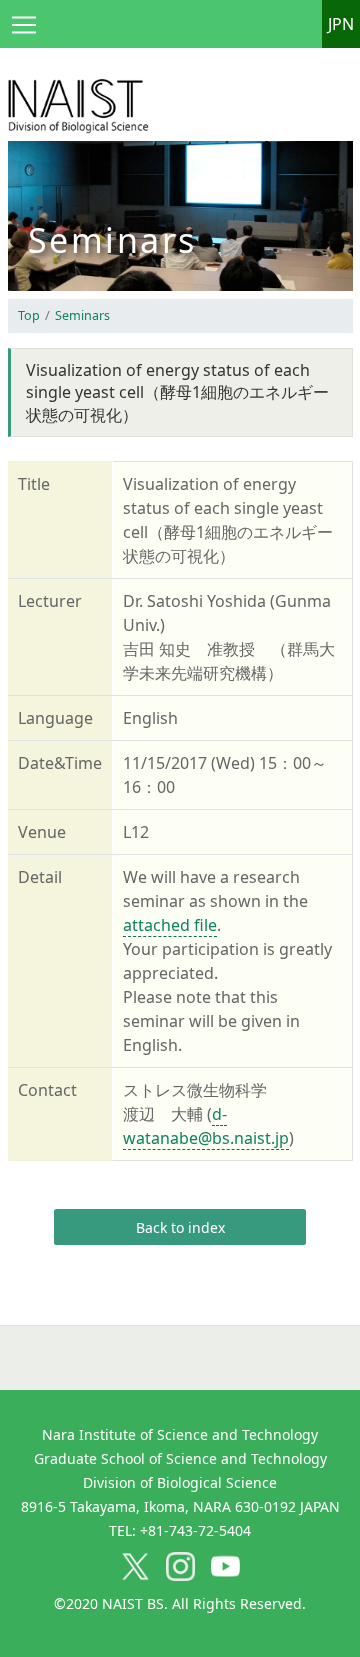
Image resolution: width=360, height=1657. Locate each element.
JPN (341, 24)
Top (29, 315)
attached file (170, 925)
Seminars (82, 315)
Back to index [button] (180, 1227)
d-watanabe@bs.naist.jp (206, 1126)
